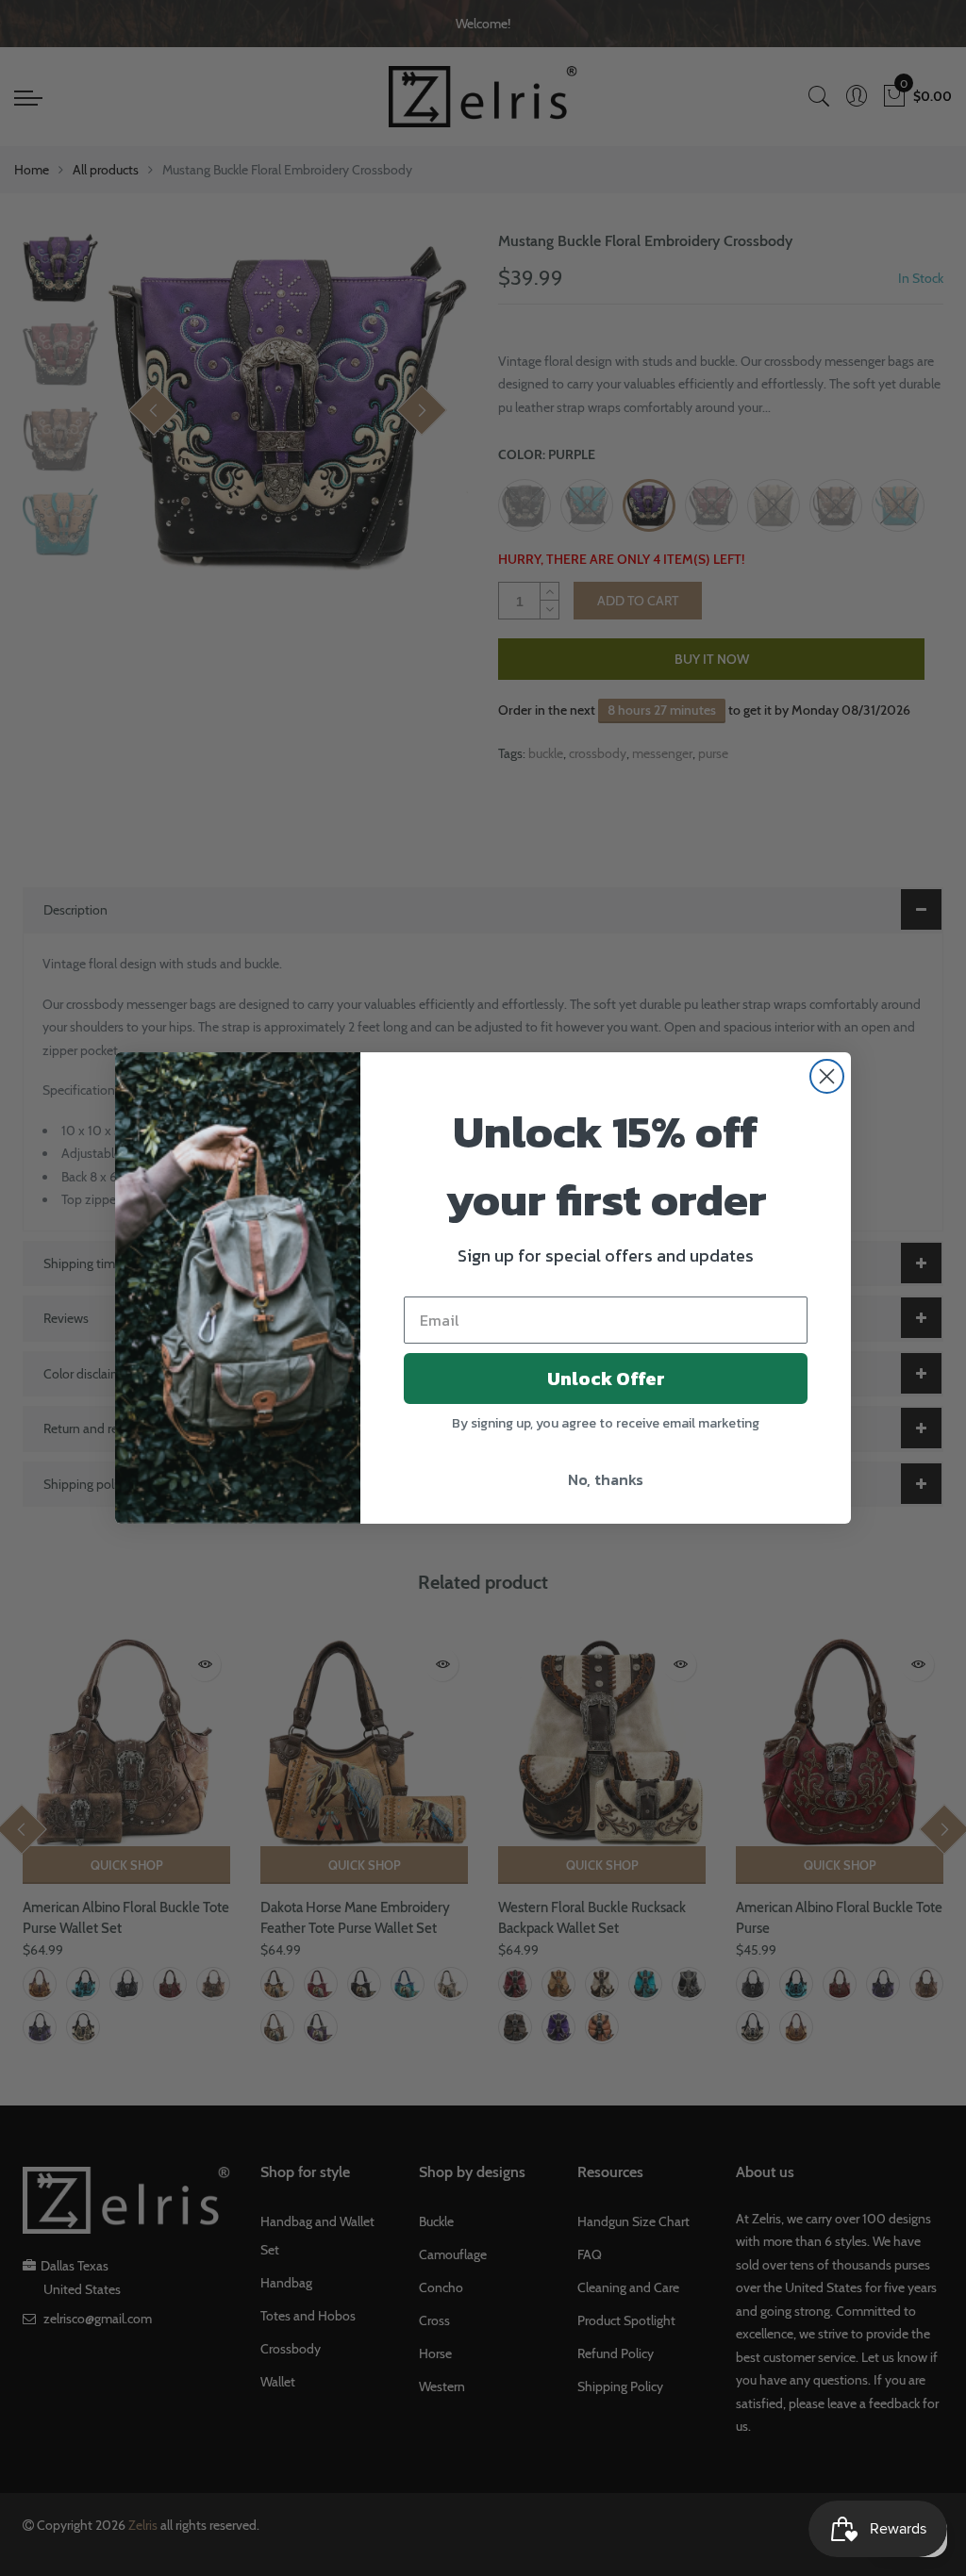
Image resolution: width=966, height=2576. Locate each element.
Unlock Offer (606, 1379)
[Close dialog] (827, 1076)
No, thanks (606, 1479)
